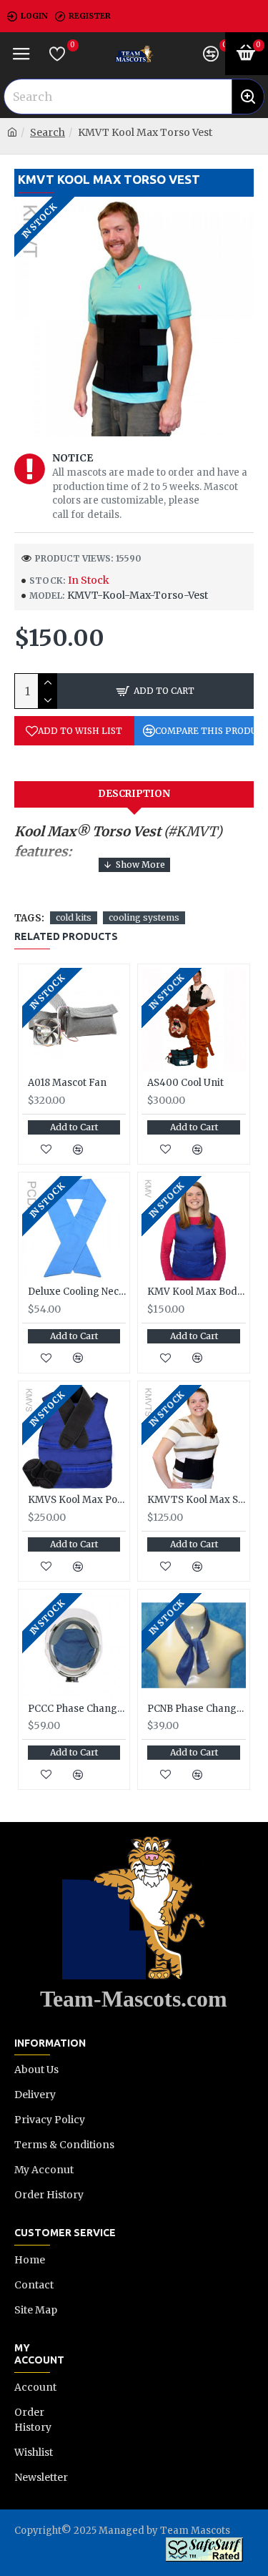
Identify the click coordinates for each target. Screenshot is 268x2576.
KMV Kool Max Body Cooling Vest (196, 1292)
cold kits (74, 917)
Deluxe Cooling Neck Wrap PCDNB (77, 1292)
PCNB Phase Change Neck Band (196, 1709)
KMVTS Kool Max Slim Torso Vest (196, 1500)
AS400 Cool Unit (185, 1083)
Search (48, 132)
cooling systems (144, 917)
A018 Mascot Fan (67, 1083)
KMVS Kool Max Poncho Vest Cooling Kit (77, 1500)
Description (134, 794)
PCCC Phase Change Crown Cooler (77, 1709)
